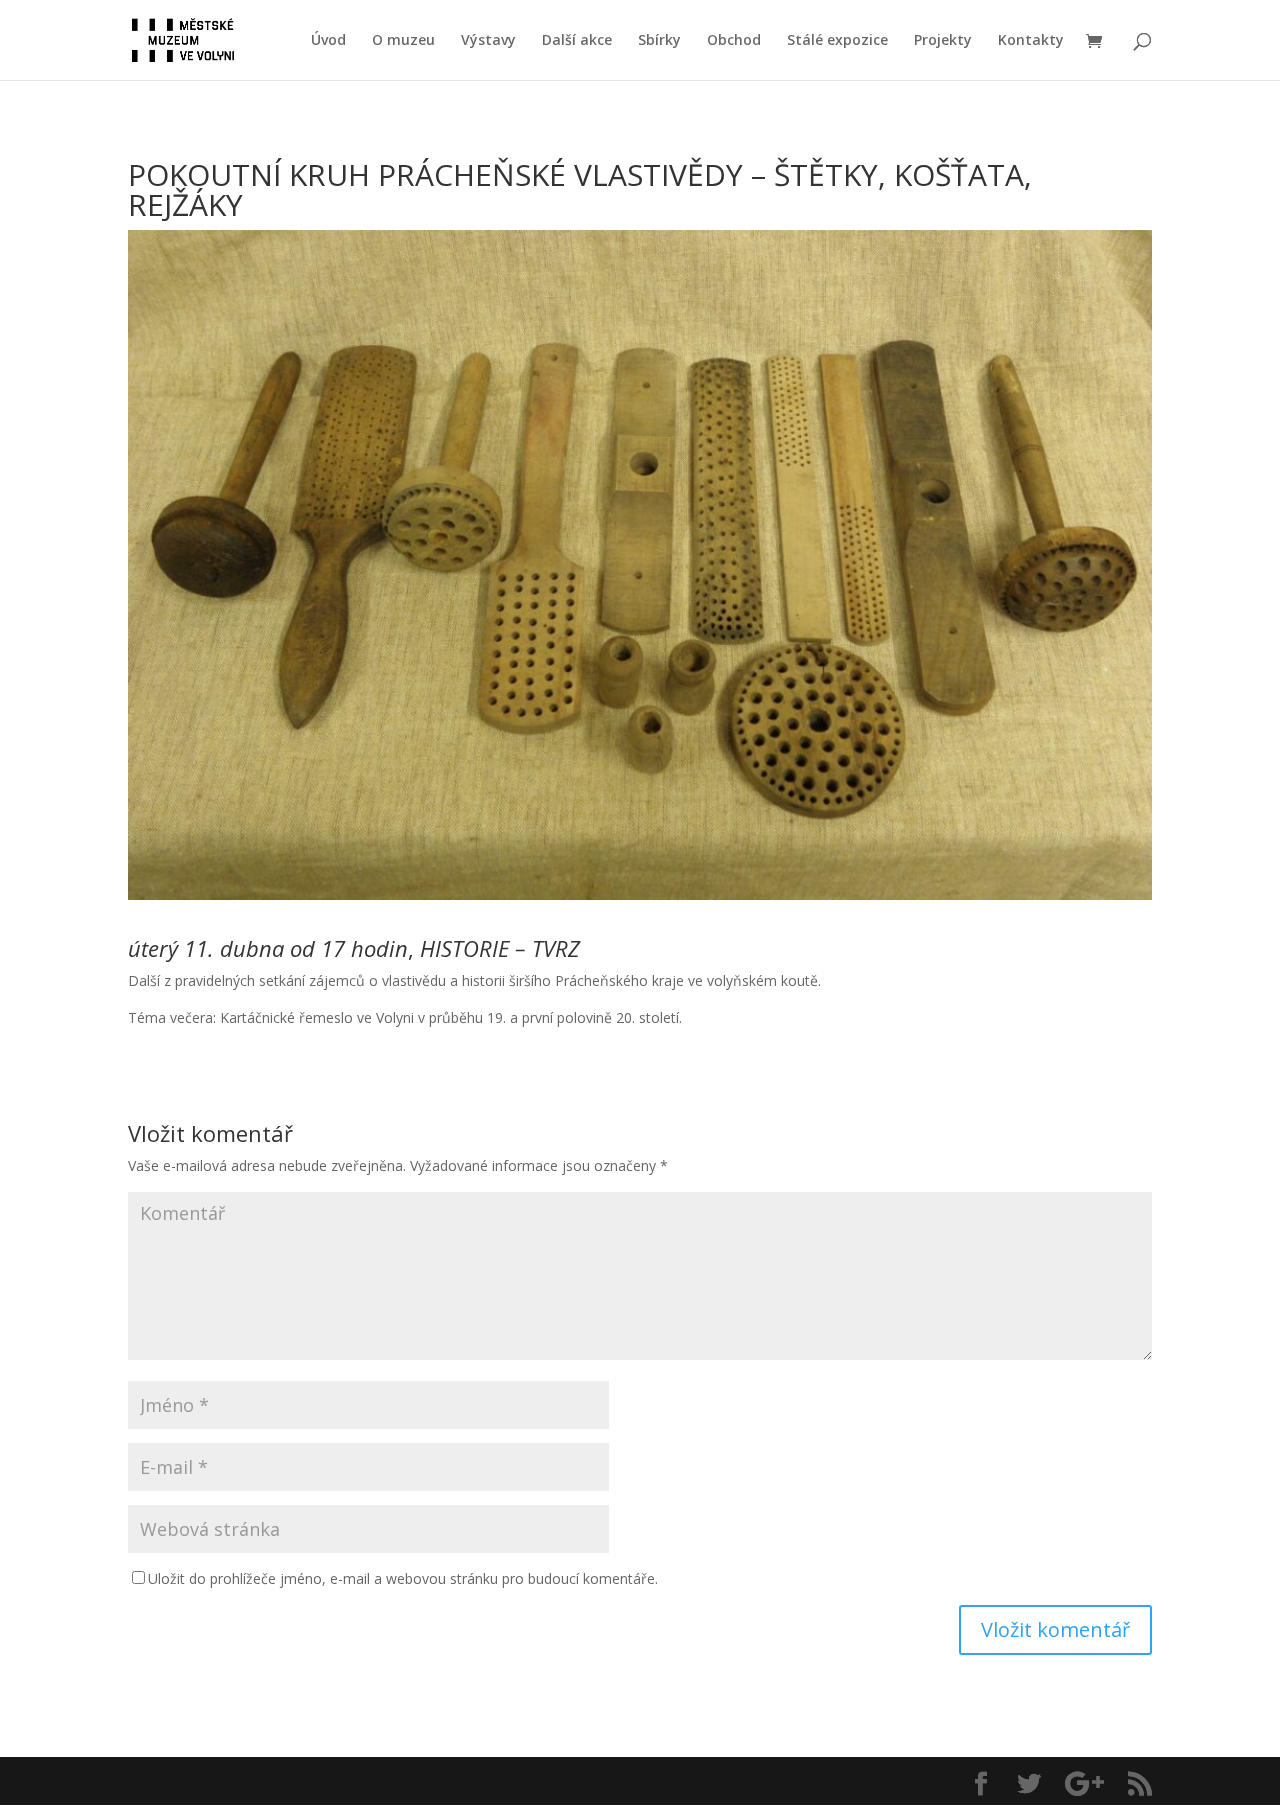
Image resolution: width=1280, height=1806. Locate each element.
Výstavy (488, 41)
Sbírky (659, 41)
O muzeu (403, 41)
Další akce (577, 41)
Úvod (328, 41)
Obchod (734, 41)
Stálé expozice (837, 41)
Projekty (943, 41)
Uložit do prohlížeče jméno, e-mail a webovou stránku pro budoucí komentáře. (403, 1578)
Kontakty (1031, 41)
